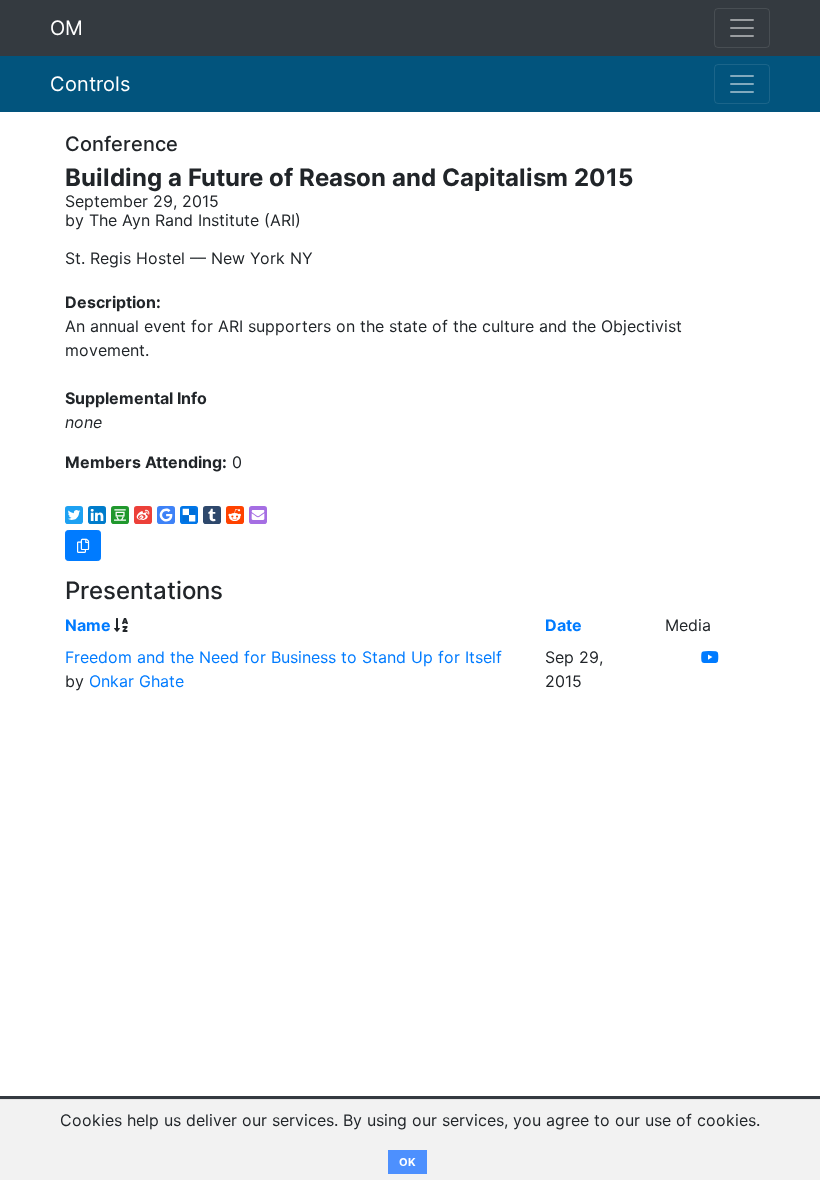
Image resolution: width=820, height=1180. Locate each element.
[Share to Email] (258, 515)
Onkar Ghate (136, 681)
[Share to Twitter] (74, 515)
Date (563, 625)
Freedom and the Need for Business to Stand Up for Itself (283, 657)
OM (66, 28)
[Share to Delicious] (189, 515)
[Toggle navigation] (742, 84)
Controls (90, 84)
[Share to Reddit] (235, 515)
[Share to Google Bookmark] (166, 515)
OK (407, 1162)
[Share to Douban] (120, 515)
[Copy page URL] (83, 545)
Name (88, 625)
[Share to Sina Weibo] (143, 515)
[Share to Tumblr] (212, 515)
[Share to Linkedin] (97, 515)
